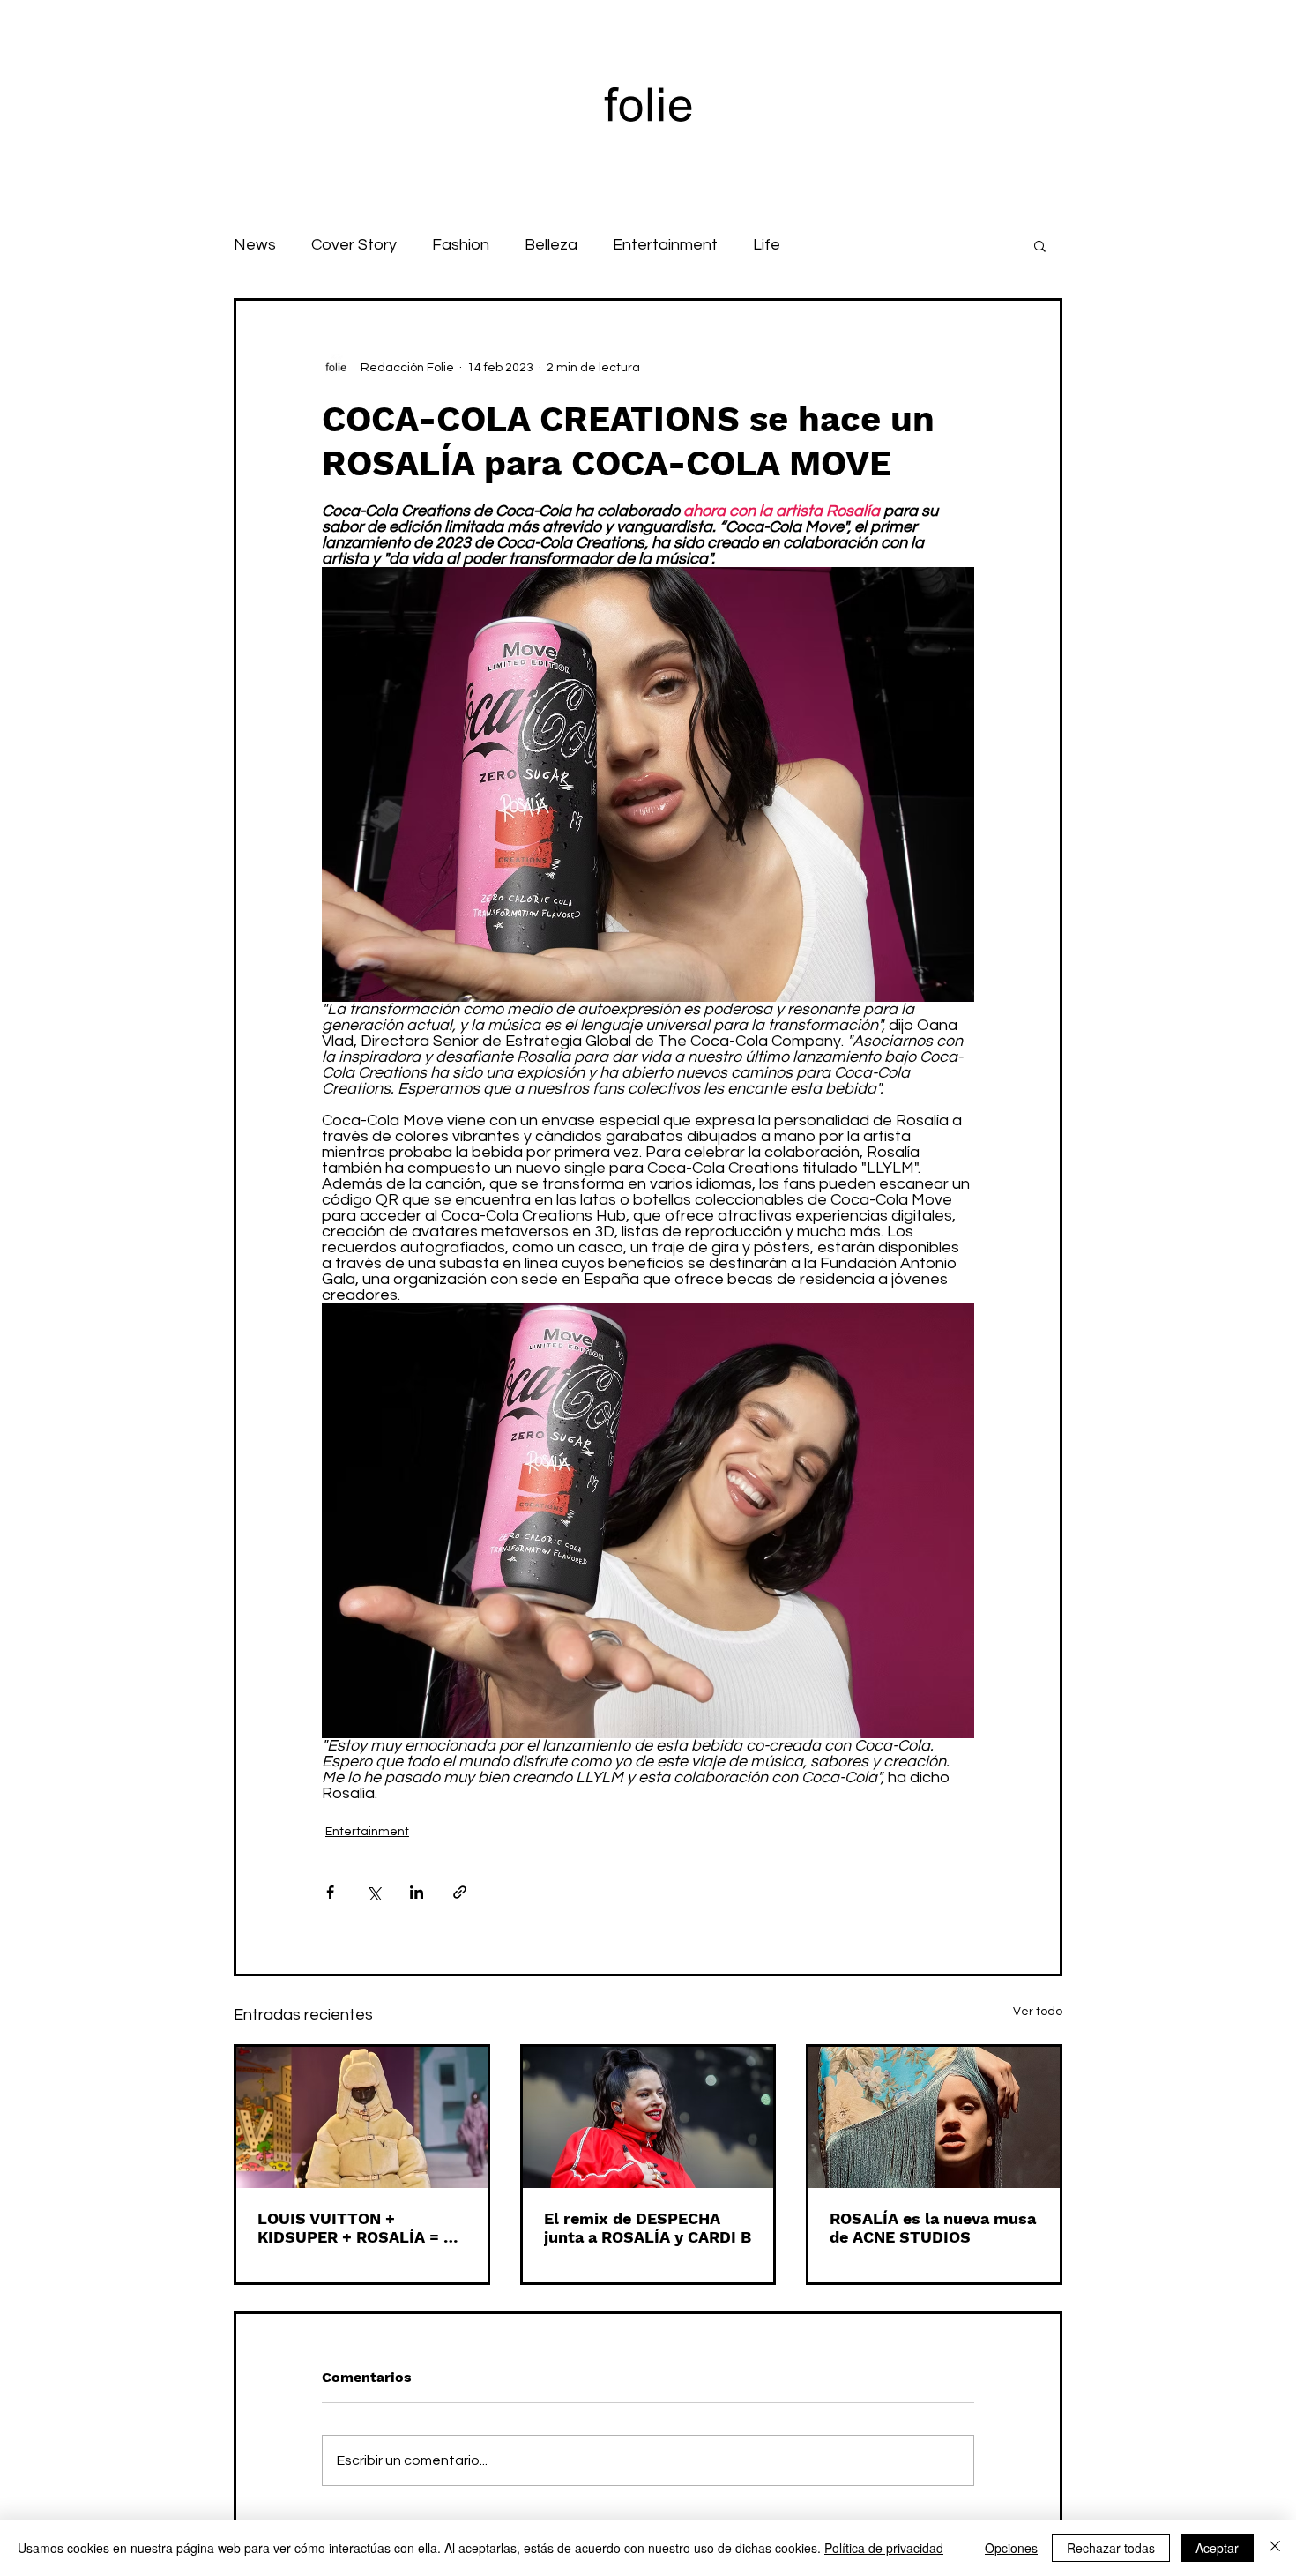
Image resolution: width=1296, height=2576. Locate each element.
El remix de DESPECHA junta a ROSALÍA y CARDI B (648, 2228)
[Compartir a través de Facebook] (330, 1892)
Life (767, 245)
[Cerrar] (1275, 2548)
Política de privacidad (884, 2548)
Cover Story (354, 245)
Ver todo (1038, 2012)
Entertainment (665, 245)
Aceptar (1217, 2548)
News (255, 245)
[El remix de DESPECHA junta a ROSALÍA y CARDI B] (648, 2117)
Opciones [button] (1011, 2548)
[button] (1040, 245)
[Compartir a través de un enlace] (460, 1892)
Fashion (461, 245)
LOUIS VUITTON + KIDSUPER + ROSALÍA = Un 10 (361, 2228)
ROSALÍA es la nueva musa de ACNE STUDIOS (933, 2228)
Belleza (551, 245)
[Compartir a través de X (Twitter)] (373, 1892)
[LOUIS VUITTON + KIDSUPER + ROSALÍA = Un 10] (362, 2117)
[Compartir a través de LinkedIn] (417, 1892)
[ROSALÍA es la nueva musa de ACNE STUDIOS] (934, 2117)
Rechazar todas (1111, 2548)
